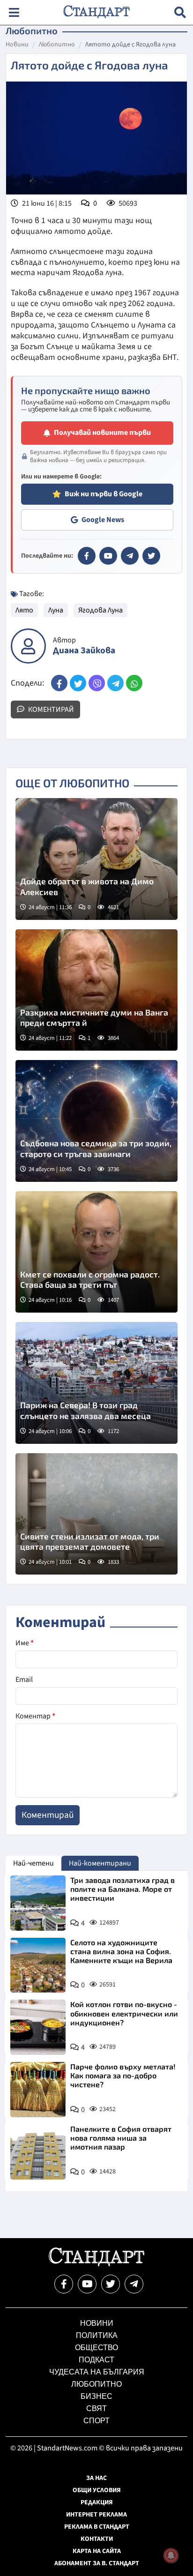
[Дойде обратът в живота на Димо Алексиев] (96, 859)
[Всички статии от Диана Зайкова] (28, 646)
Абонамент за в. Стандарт (97, 2563)
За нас (96, 2478)
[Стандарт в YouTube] (108, 556)
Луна (56, 610)
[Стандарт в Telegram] (130, 556)
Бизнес (96, 2396)
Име (25, 1643)
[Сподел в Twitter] (78, 683)
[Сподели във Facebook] (59, 683)
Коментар (35, 1716)
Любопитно (57, 45)
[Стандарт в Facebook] (87, 556)
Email (24, 1680)
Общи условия (97, 2490)
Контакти (97, 2539)
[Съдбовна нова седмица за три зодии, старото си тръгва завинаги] (96, 1121)
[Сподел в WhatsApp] (134, 683)
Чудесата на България (97, 2372)
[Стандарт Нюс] (96, 2264)
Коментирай (50, 709)
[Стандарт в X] (151, 556)
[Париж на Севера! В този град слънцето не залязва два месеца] (96, 1383)
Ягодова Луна (100, 610)
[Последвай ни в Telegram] (134, 2284)
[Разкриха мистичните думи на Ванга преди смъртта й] (96, 990)
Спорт (96, 2421)
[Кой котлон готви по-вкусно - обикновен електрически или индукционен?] (38, 2027)
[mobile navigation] (14, 12)
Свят (96, 2408)
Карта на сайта (97, 2551)
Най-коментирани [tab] (100, 1863)
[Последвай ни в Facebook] (64, 2284)
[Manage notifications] (171, 2555)
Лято (24, 610)
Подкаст (96, 2360)
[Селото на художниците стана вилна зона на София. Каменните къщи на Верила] (38, 1965)
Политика (97, 2335)
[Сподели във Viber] (97, 683)
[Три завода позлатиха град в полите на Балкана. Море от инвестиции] (38, 1903)
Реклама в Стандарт (97, 2527)
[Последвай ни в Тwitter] (111, 2284)
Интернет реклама (96, 2515)
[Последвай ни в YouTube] (87, 2284)
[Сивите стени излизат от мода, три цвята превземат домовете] (96, 1514)
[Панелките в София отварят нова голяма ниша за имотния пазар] (38, 2152)
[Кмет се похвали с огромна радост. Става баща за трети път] (96, 1252)
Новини (17, 45)
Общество (96, 2348)
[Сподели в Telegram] (115, 683)
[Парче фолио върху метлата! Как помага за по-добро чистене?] (38, 2090)
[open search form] (180, 12)
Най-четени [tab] (33, 1863)
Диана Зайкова (84, 651)
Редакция (97, 2502)
